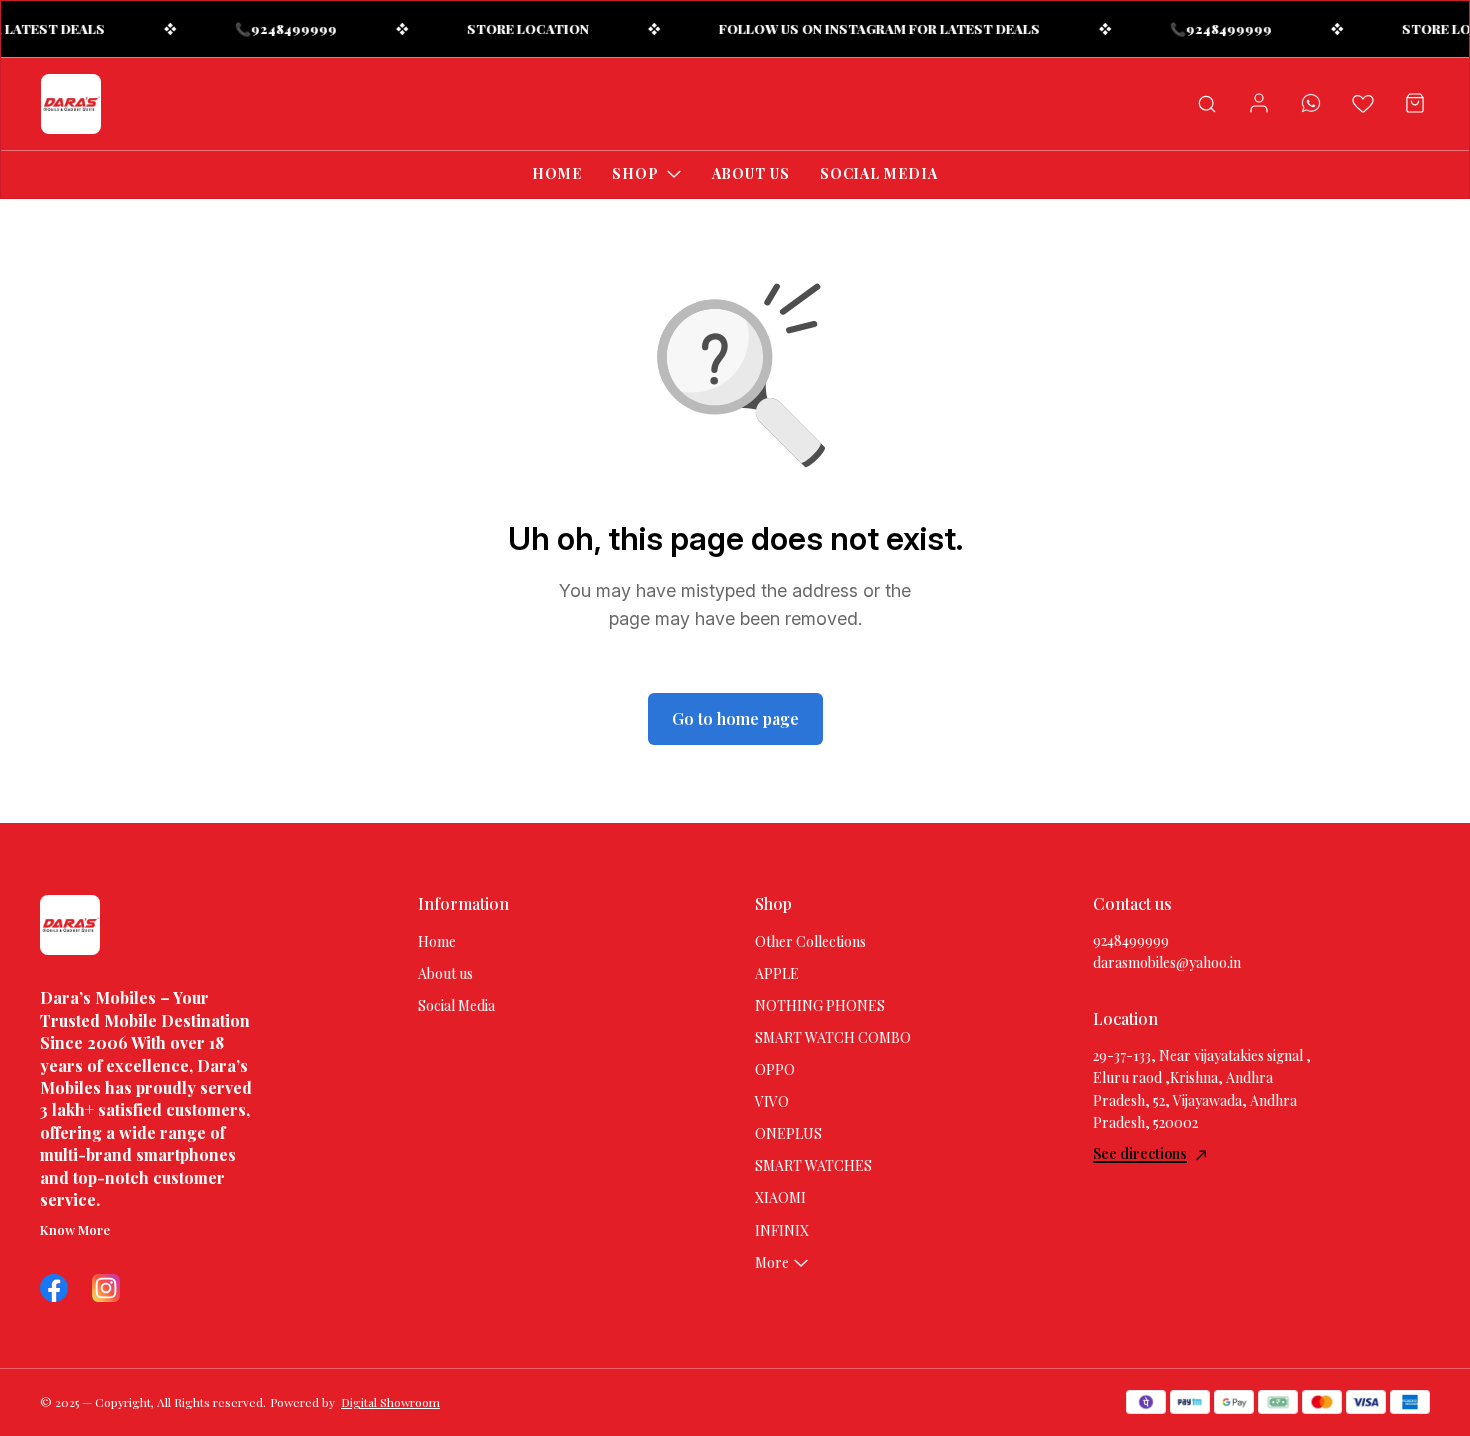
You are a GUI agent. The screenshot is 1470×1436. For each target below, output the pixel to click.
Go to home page (735, 718)
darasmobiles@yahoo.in (1167, 962)
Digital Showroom (390, 1402)
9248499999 (1131, 940)
